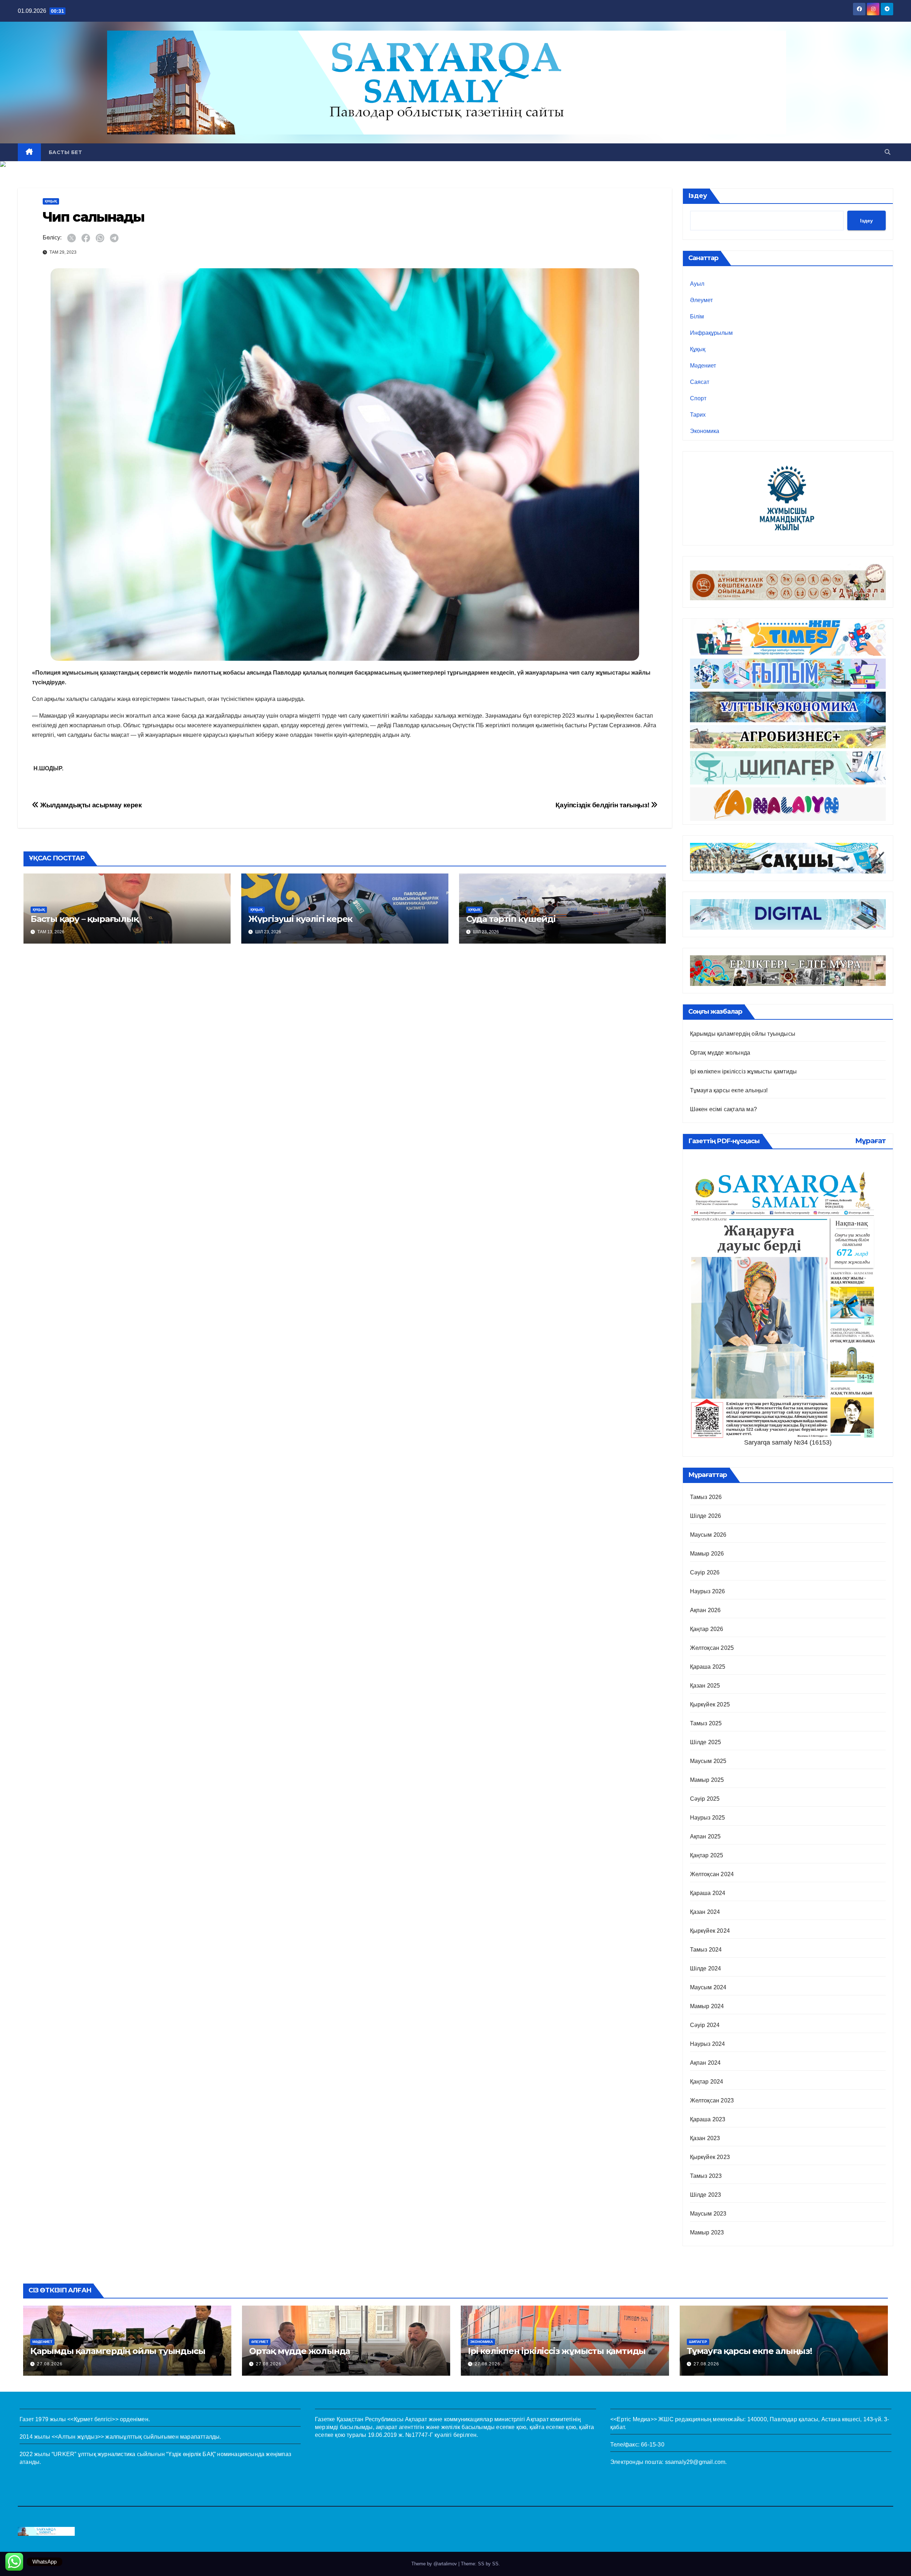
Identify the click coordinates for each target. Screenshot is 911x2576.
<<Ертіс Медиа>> (634, 2419)
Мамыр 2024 (707, 2006)
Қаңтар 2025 (707, 1855)
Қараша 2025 (708, 1667)
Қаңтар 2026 (707, 1629)
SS (495, 2564)
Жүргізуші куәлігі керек (300, 919)
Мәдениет (703, 366)
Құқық (51, 201)
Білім (697, 316)
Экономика (705, 431)
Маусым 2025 (708, 1761)
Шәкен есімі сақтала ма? (724, 1109)
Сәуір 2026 (705, 1572)
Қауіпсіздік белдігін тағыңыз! (603, 805)
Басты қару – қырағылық (85, 919)
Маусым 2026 (708, 1535)
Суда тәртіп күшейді (511, 919)
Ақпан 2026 (705, 1610)
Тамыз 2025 (706, 1723)
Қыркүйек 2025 (710, 1704)
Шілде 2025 (706, 1742)
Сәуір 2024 (705, 2025)
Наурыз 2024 (708, 2044)
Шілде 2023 (706, 2195)
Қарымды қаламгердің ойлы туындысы (743, 1034)
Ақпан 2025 (705, 1836)
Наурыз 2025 (708, 1818)
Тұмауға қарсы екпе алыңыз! (729, 1090)
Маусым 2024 (708, 1987)
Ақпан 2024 (705, 2063)
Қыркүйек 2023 (710, 2157)
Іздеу (698, 196)
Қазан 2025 (705, 1686)
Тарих (698, 415)
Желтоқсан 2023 (712, 2100)
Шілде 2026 (706, 1516)
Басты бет (65, 152)
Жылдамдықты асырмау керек (90, 805)
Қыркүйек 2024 (710, 1931)
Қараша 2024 (708, 1893)
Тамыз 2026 (706, 1497)
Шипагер (698, 2342)
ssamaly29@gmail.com (695, 2462)
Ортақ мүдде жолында (720, 1053)
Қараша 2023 (708, 2119)
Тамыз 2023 (706, 2176)
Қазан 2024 (705, 1912)
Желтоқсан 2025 (712, 1648)
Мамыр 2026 (707, 1554)
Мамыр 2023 (707, 2232)
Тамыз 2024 (706, 1950)
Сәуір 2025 (705, 1799)
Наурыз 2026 (708, 1591)
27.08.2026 (50, 2364)
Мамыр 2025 (707, 1780)
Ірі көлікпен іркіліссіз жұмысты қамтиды (744, 1071)
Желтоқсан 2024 (712, 1874)
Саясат (700, 382)
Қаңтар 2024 (707, 2082)
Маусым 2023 (708, 2214)
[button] (888, 152)
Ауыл (697, 284)
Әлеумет (701, 300)
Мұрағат (870, 1141)
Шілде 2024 (706, 1968)
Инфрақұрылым (711, 333)
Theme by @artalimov (435, 2564)
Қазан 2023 (705, 2138)
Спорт (698, 398)
